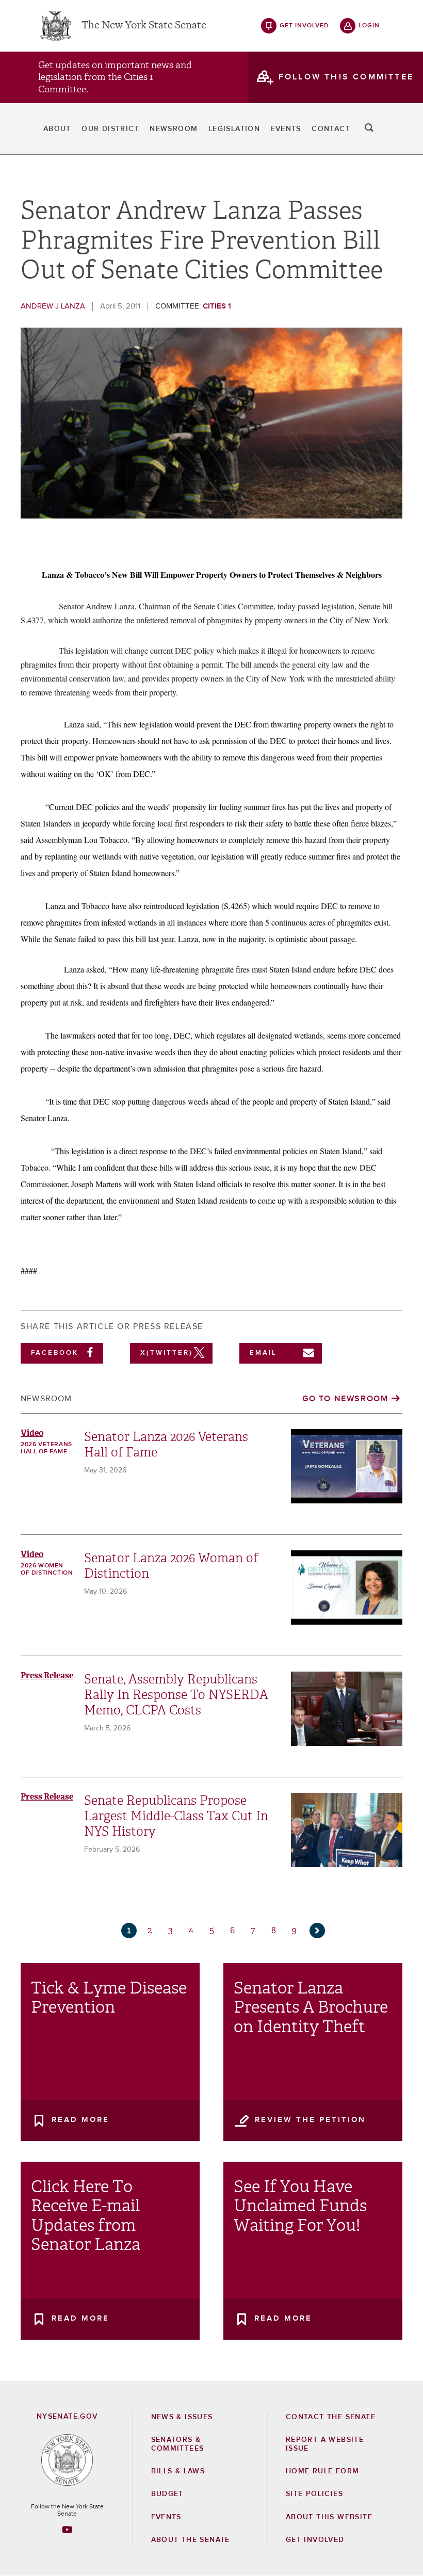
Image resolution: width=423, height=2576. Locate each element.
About (57, 129)
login (369, 26)
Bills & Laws (178, 2471)
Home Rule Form (323, 2471)
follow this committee (346, 77)
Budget (167, 2494)
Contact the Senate (331, 2417)
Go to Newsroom (345, 1399)
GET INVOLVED (315, 2540)
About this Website (329, 2517)
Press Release (47, 1675)
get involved (304, 26)
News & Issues (182, 2417)
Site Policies (314, 2494)
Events (286, 129)
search (369, 129)
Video (32, 1433)
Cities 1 (217, 306)
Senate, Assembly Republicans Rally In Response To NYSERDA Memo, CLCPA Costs (176, 1695)
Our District (110, 129)
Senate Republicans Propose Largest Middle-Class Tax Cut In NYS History (176, 1816)
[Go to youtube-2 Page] (67, 2530)
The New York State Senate (144, 26)
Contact (331, 129)
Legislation (234, 129)
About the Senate (191, 2540)
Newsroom (174, 129)
